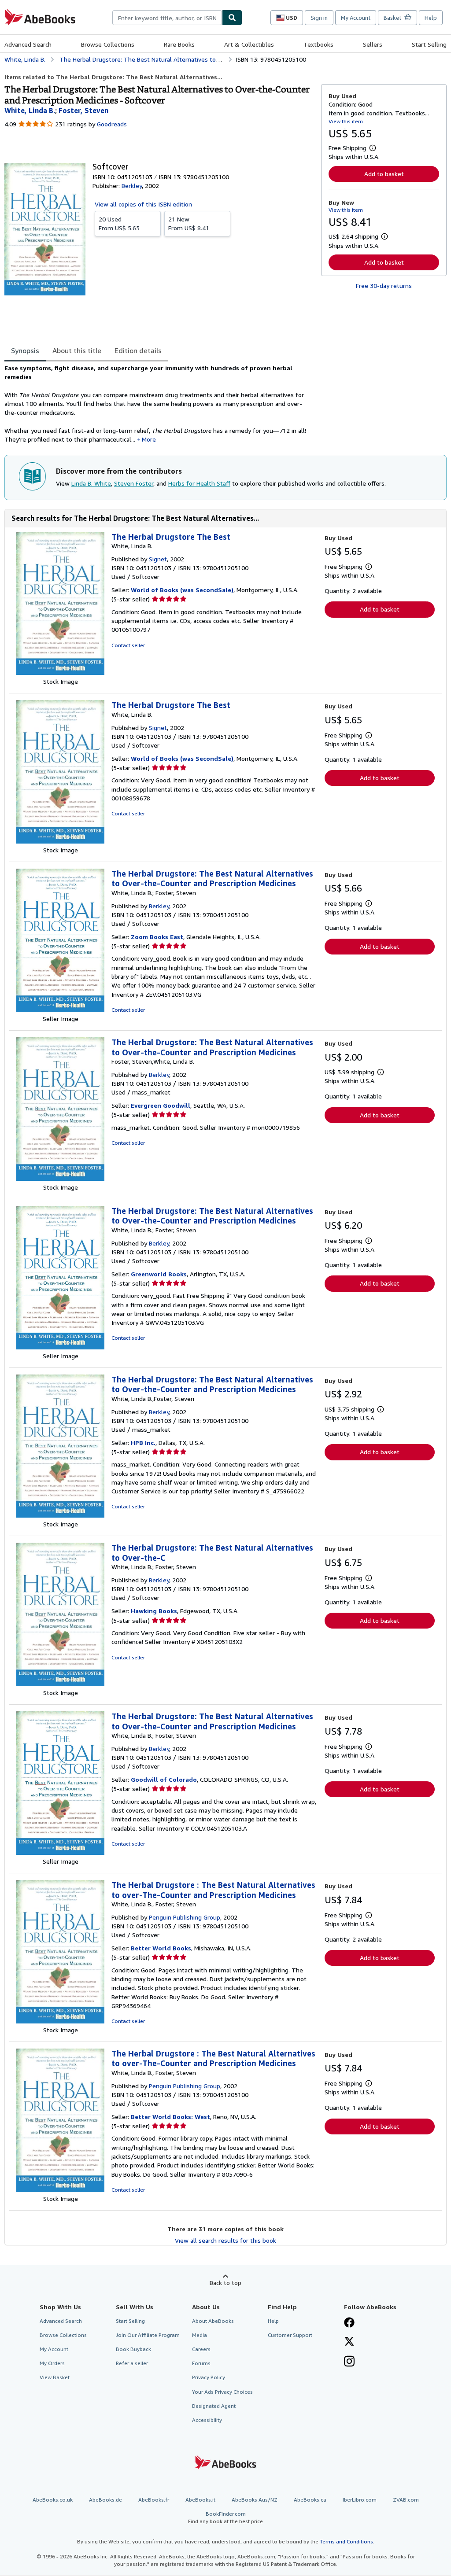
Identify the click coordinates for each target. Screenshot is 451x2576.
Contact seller (128, 645)
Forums (201, 2363)
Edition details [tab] (138, 350)
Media (200, 2335)
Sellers (373, 44)
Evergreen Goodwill (161, 1105)
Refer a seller (132, 2363)
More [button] (149, 439)
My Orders (52, 2363)
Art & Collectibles (249, 44)
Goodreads (112, 124)
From (119, 223)
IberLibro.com (360, 2500)
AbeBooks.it (200, 2500)
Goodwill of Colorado (164, 1779)
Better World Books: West (170, 2117)
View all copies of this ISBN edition (143, 204)
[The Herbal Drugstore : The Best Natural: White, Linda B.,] (60, 2021)
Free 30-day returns (384, 286)
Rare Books (179, 44)
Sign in (319, 18)
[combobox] (167, 18)
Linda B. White (91, 483)
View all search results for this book (225, 2240)
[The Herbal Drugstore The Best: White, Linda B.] (60, 673)
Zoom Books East (157, 937)
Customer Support (290, 2335)
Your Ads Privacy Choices (222, 2392)
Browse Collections (108, 44)
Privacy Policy (209, 2377)
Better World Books (161, 1948)
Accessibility (207, 2420)
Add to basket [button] (384, 174)
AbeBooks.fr (154, 2500)
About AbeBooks (213, 2321)
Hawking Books (154, 1611)
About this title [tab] (77, 350)
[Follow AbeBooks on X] (349, 2342)
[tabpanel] (159, 404)
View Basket (55, 2377)
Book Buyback (133, 2349)
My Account (356, 18)
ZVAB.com (406, 2500)
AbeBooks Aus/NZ (255, 2500)
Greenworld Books (159, 1274)
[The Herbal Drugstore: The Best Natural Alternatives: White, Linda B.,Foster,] (60, 1515)
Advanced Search (28, 44)
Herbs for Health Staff (199, 483)
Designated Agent (214, 2406)
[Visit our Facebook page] (349, 2323)
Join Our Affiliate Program (148, 2335)
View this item (346, 121)
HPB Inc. (143, 1443)
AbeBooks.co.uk (53, 2500)
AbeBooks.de (105, 2500)
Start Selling (429, 44)
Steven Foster (134, 483)
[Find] (232, 18)
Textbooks (318, 44)
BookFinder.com (225, 2517)
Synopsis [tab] (25, 350)
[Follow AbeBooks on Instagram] (349, 2362)
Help (431, 18)
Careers (201, 2349)
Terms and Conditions (346, 2541)
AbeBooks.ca (310, 2500)
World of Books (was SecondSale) (182, 590)
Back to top (225, 2283)
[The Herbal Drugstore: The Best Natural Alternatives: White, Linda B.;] (60, 1010)
